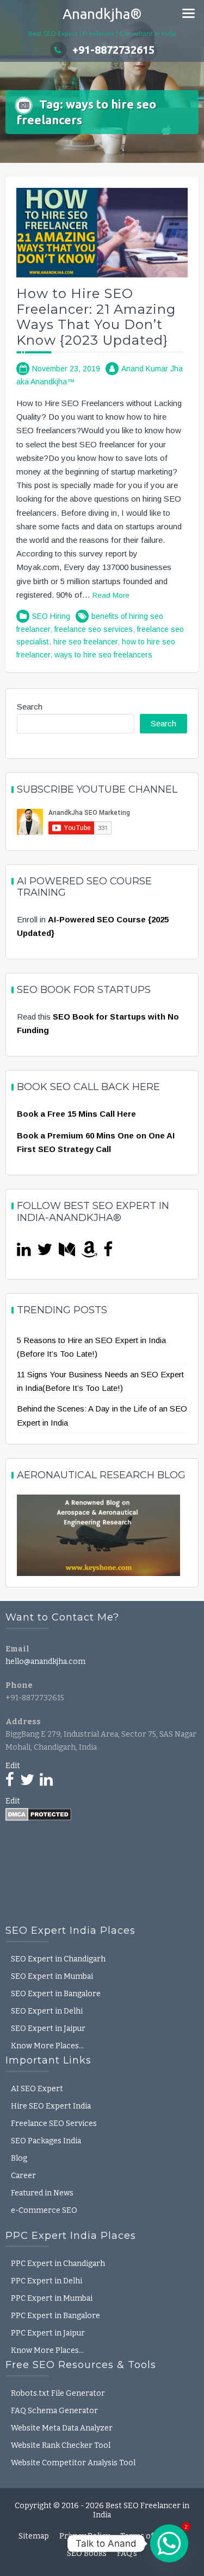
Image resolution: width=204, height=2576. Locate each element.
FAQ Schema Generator (54, 2411)
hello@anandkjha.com (45, 1662)
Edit (13, 1766)
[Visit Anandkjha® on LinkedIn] (24, 1252)
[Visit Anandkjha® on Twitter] (45, 1252)
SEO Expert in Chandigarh (58, 1959)
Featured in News (42, 2193)
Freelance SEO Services (54, 2124)
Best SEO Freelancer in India (141, 2510)
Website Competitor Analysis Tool (73, 2463)
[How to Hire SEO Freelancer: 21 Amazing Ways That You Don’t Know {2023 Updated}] (102, 232)
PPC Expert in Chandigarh (58, 2264)
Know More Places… (47, 2046)
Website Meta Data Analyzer (62, 2428)
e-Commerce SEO (44, 2210)
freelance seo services (94, 629)
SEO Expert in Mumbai (52, 1976)
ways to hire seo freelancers (103, 655)
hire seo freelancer (85, 642)
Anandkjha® (102, 14)
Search (30, 707)
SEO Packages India (46, 2141)
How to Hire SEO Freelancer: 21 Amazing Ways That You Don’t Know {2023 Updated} (96, 317)
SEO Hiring (51, 616)
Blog (19, 2158)
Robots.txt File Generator (58, 2393)
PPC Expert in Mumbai (52, 2298)
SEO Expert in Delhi (47, 2011)
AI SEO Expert (37, 2089)
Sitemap (34, 2536)
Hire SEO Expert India (51, 2106)
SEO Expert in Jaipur (48, 2028)
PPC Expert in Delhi (47, 2281)
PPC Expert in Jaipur (48, 2333)
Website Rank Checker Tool (61, 2445)
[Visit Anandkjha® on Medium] (67, 1252)
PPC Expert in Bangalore (55, 2316)
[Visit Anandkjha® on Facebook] (108, 1252)
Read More (111, 595)
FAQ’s (127, 2553)
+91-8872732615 (113, 50)
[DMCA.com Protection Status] (38, 1814)
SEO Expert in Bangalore (56, 1994)
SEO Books (87, 2553)
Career (23, 2176)
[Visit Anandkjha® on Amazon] (89, 1252)
